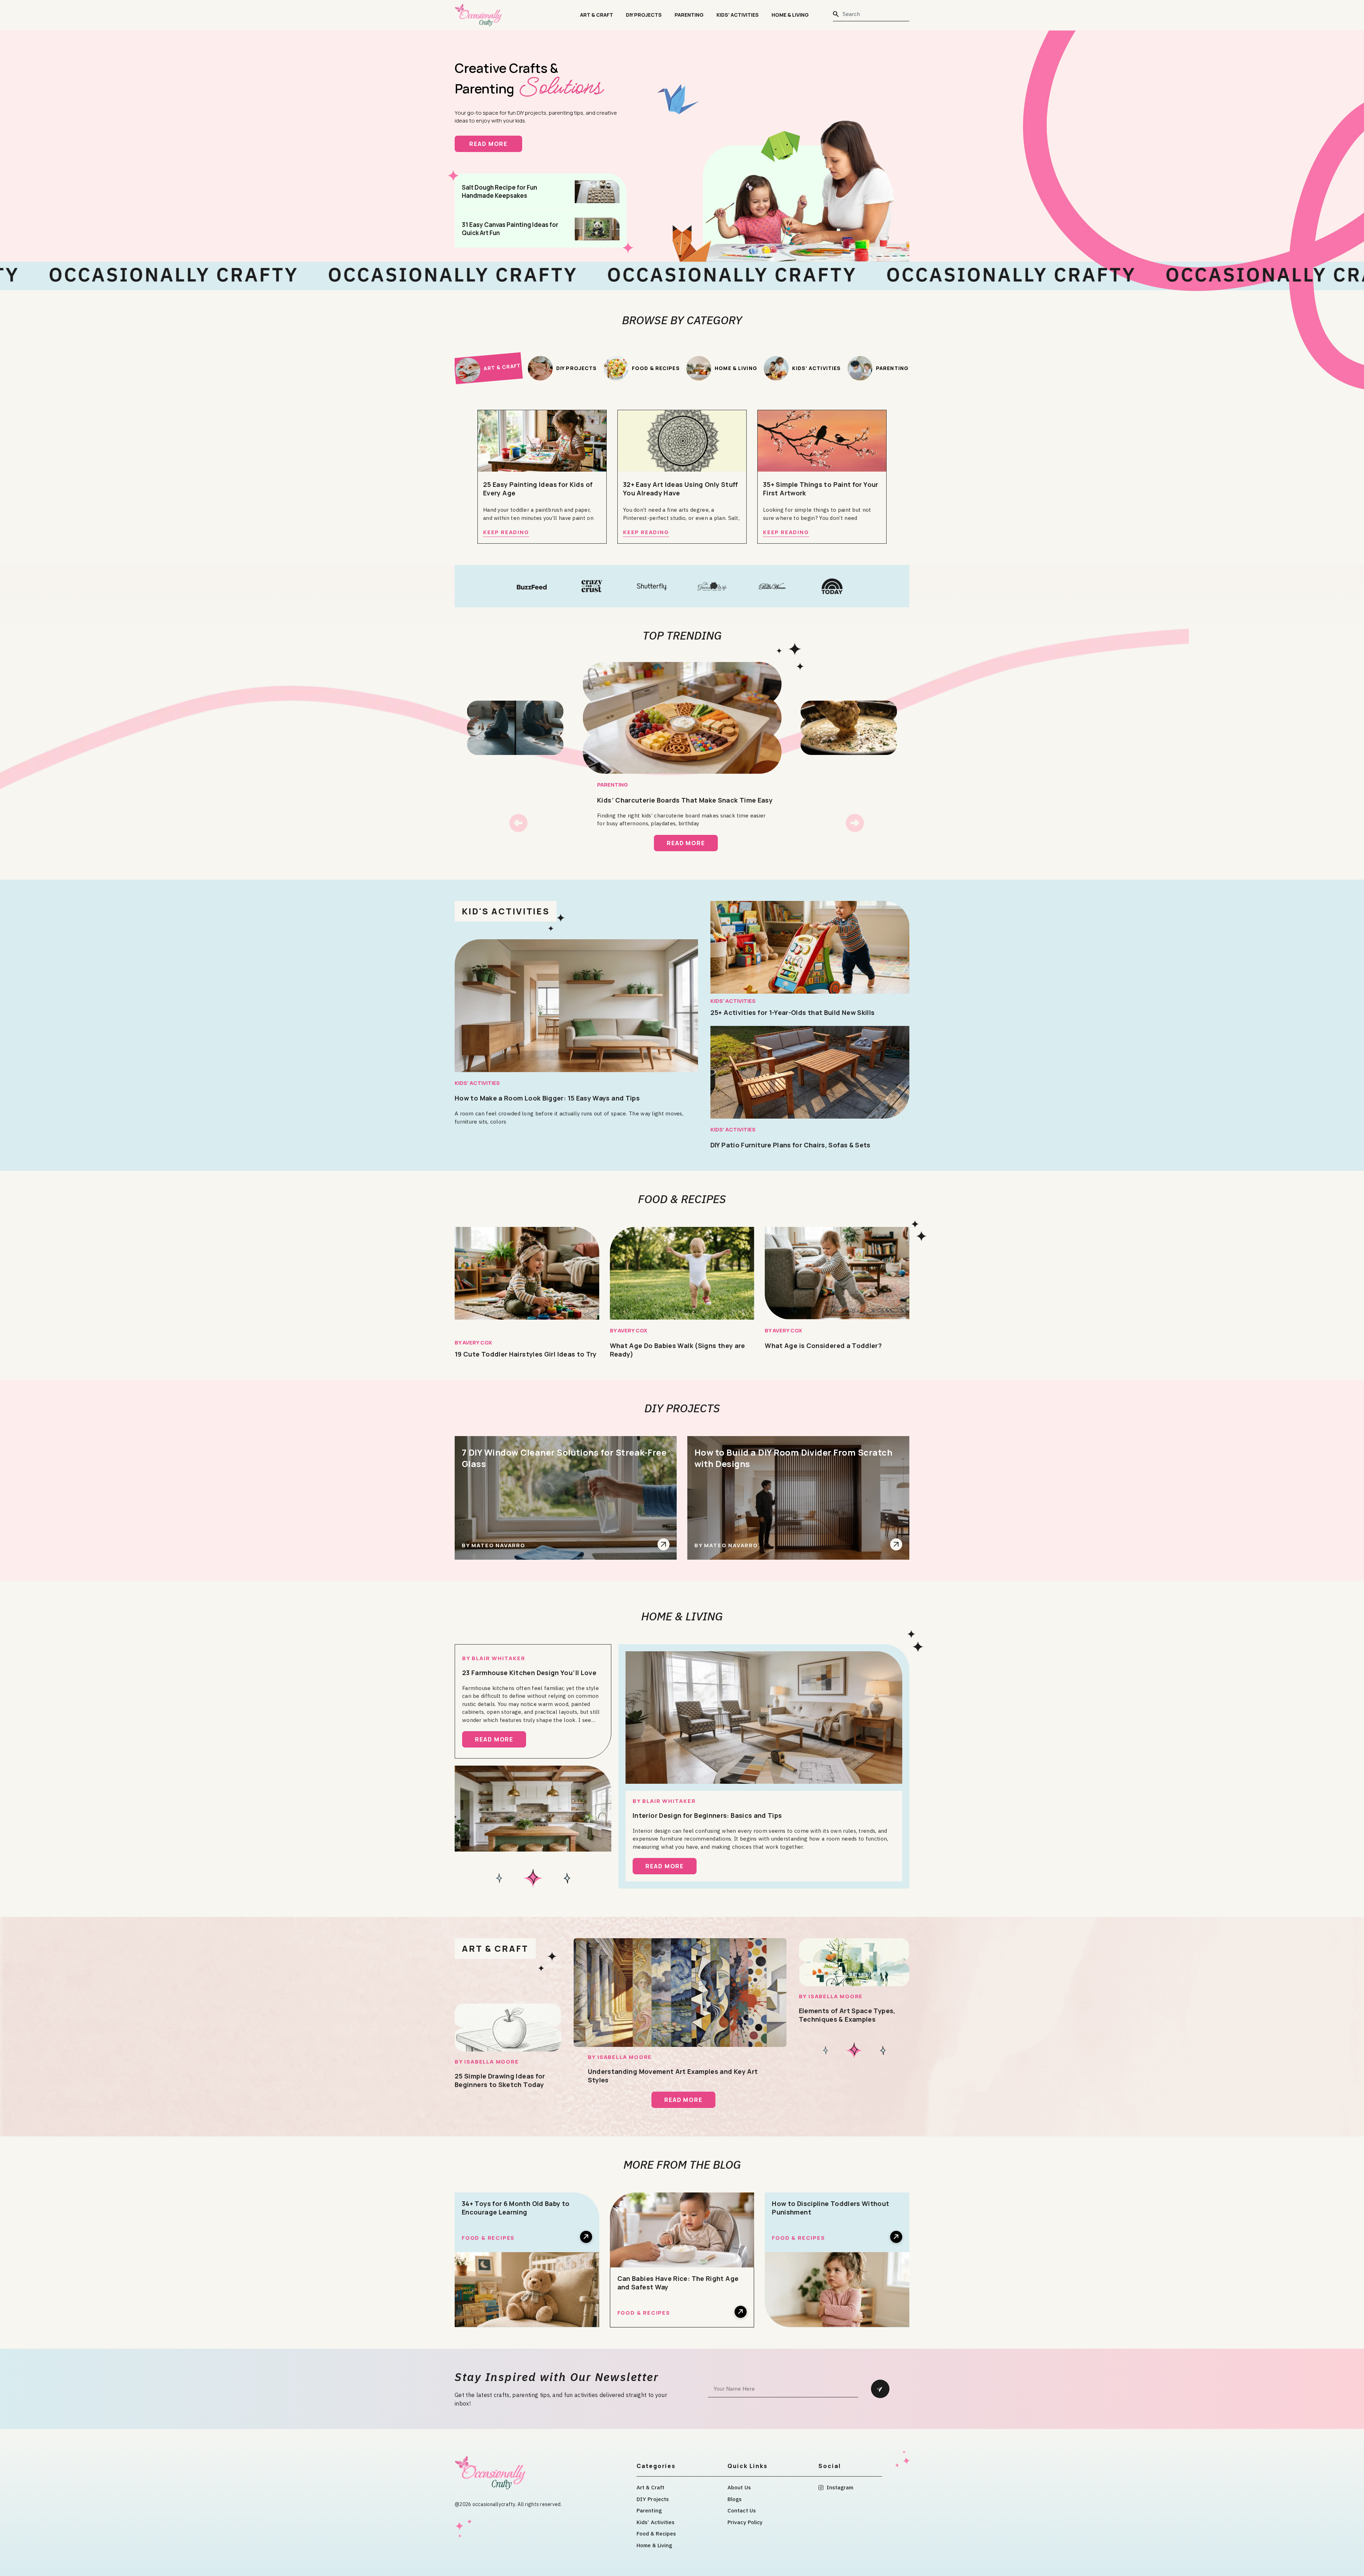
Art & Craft (597, 15)
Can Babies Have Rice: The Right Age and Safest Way (678, 2283)
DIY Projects (644, 15)
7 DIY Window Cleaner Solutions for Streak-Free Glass (564, 1458)
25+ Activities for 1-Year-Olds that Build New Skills (793, 1012)
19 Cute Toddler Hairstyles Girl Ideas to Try (526, 1354)
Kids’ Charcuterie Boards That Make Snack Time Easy (685, 800)
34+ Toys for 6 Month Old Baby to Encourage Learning (516, 2208)
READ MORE (496, 144)
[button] (518, 823)
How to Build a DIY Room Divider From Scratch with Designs (793, 1458)
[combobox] (871, 14)
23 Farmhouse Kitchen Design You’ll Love (529, 1673)
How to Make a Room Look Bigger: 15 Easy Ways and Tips (547, 1098)
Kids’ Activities (738, 15)
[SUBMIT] (880, 2389)
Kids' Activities (477, 1083)
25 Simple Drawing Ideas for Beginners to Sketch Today (500, 2080)
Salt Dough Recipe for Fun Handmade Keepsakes (499, 191)
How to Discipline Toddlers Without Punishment (830, 2208)
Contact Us (742, 2510)
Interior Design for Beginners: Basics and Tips (707, 1815)
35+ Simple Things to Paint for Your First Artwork (821, 489)
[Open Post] (664, 1544)
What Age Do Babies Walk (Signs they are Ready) (678, 1350)
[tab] (488, 368)
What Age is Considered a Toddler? (823, 1346)
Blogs (735, 2499)
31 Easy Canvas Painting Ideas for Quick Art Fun (510, 229)
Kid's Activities (506, 911)
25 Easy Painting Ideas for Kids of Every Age (538, 489)
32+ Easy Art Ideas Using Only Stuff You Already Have (681, 489)
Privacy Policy (745, 2522)
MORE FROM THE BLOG (682, 2164)
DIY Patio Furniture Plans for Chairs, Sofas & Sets (791, 1145)
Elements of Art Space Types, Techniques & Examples (847, 2015)
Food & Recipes (682, 1199)
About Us (739, 2487)
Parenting (689, 15)
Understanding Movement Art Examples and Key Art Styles (673, 2076)
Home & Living (790, 15)
